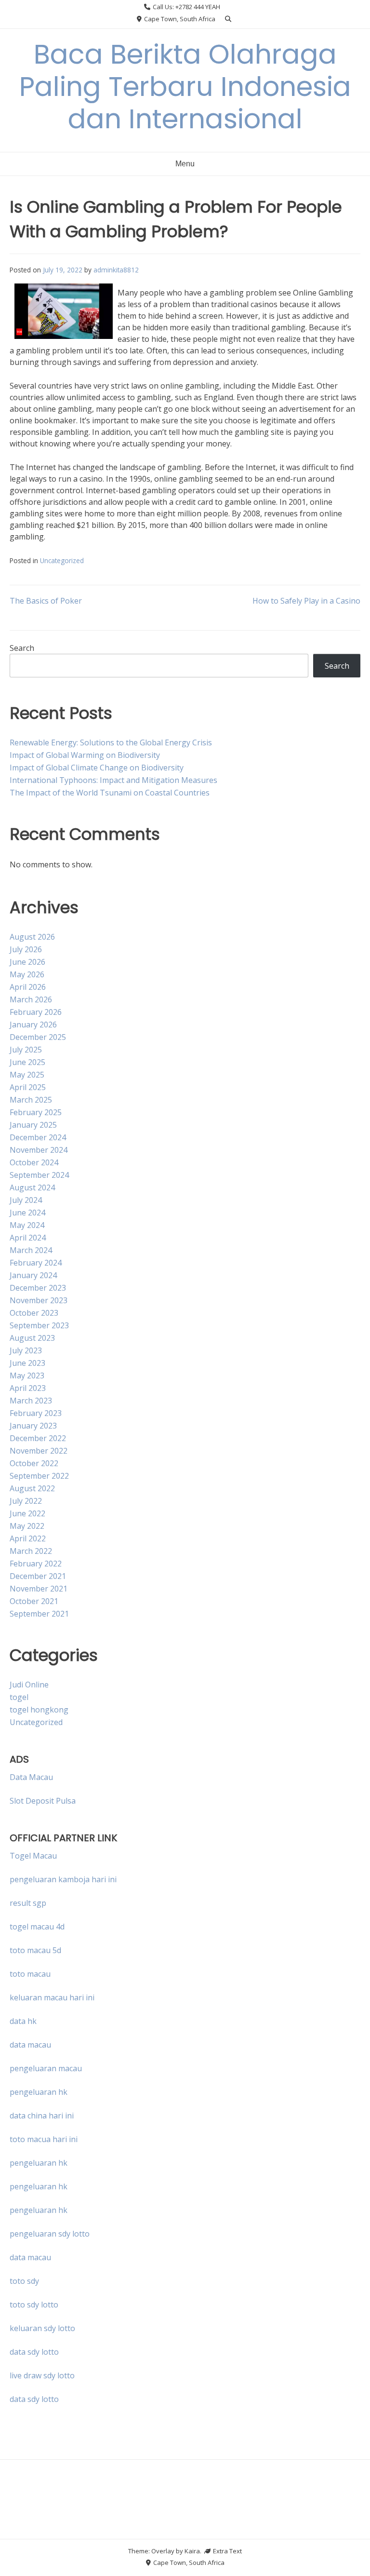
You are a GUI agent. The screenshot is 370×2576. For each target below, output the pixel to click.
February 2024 (36, 1263)
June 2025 (27, 1062)
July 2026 (26, 949)
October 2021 (34, 1601)
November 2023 (39, 1300)
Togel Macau (33, 1856)
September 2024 (39, 1175)
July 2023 (26, 1350)
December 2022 (38, 1438)
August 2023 (32, 1338)
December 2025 (38, 1037)
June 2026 (27, 962)
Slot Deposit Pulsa (43, 1801)
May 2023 (27, 1376)
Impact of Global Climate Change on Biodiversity (97, 768)
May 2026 (27, 974)
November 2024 (39, 1150)
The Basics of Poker (46, 601)
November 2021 (39, 1589)
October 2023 (34, 1313)
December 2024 (38, 1137)
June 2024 (27, 1213)
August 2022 (32, 1488)
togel (19, 1697)
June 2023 (27, 1363)
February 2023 (36, 1413)
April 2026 (28, 987)
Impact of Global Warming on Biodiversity (85, 755)
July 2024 (26, 1200)
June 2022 (27, 1513)
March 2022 (31, 1551)
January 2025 (33, 1125)
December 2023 (38, 1288)
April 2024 (28, 1238)
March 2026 (31, 999)
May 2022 (27, 1526)
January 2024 (33, 1275)
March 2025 (31, 1100)
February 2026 (36, 1012)
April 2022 (28, 1538)
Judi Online (29, 1685)
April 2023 (28, 1388)
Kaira (192, 2551)
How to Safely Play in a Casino (306, 601)
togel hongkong (39, 1710)
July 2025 (26, 1050)
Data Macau (31, 1777)
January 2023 (33, 1426)
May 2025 (27, 1075)
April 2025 (28, 1087)
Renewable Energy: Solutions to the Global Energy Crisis (111, 742)
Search (22, 648)
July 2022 (26, 1501)
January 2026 (33, 1025)
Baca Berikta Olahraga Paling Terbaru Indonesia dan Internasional (185, 87)
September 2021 (39, 1614)
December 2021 (38, 1576)
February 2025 (36, 1112)
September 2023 (39, 1325)
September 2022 (39, 1476)
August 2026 (32, 937)
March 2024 (31, 1250)
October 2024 (34, 1162)
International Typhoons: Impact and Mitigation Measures (113, 780)
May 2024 (27, 1225)
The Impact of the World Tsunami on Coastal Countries (110, 793)
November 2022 (39, 1451)
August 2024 (32, 1187)
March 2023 (31, 1401)
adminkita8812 (116, 270)
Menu (185, 164)
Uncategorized (62, 560)
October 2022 (34, 1463)
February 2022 (36, 1564)
